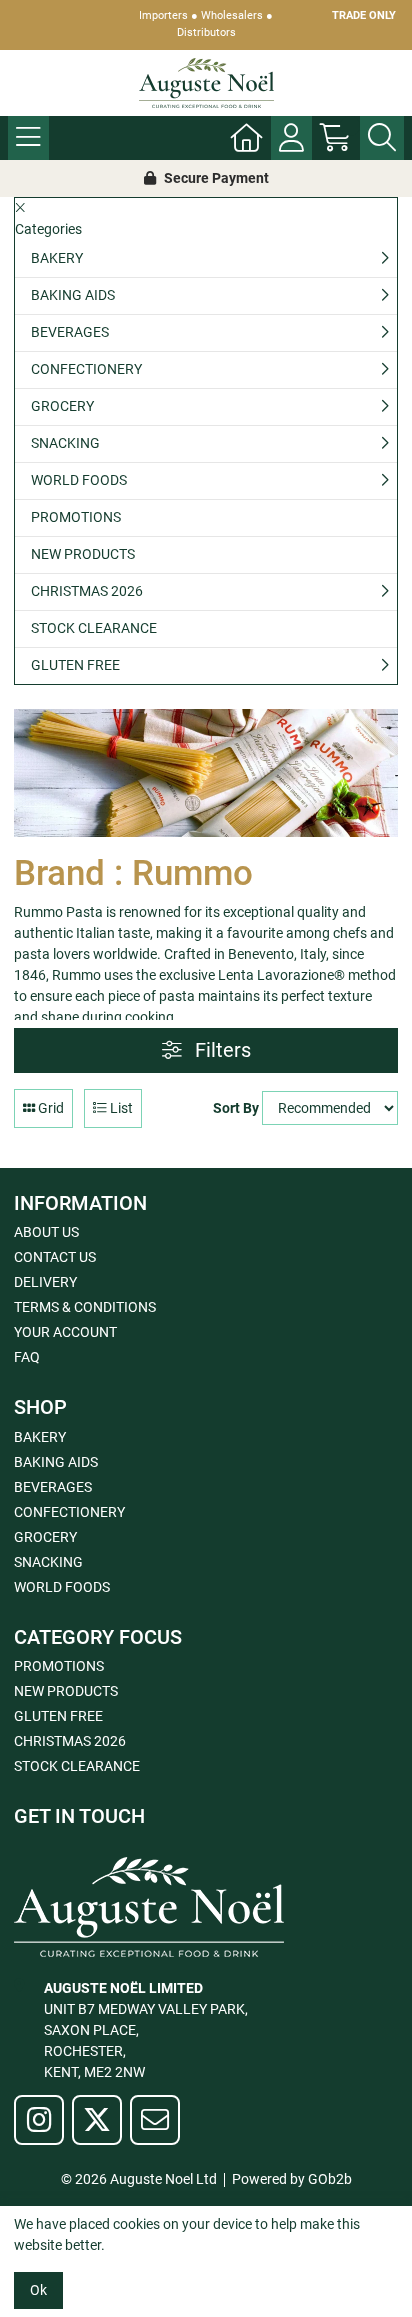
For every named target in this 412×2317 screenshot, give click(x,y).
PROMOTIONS (76, 517)
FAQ (27, 1357)
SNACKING (65, 443)
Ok (38, 2290)
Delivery (45, 1282)
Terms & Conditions (85, 1307)
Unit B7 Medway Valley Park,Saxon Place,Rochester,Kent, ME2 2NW (146, 2030)
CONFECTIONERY (86, 369)
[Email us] (155, 2120)
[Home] (247, 138)
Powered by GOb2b (292, 2179)
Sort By (236, 1108)
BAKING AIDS (73, 295)
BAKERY (57, 258)
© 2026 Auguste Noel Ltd (139, 2179)
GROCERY (62, 406)
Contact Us (55, 1257)
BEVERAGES (70, 332)
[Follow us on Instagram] (39, 2120)
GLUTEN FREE (75, 665)
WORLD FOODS (79, 480)
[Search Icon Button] (382, 138)
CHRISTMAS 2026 (87, 591)
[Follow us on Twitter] (97, 2120)
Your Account (65, 1332)
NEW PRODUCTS (83, 554)
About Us (46, 1232)
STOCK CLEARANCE (94, 628)
